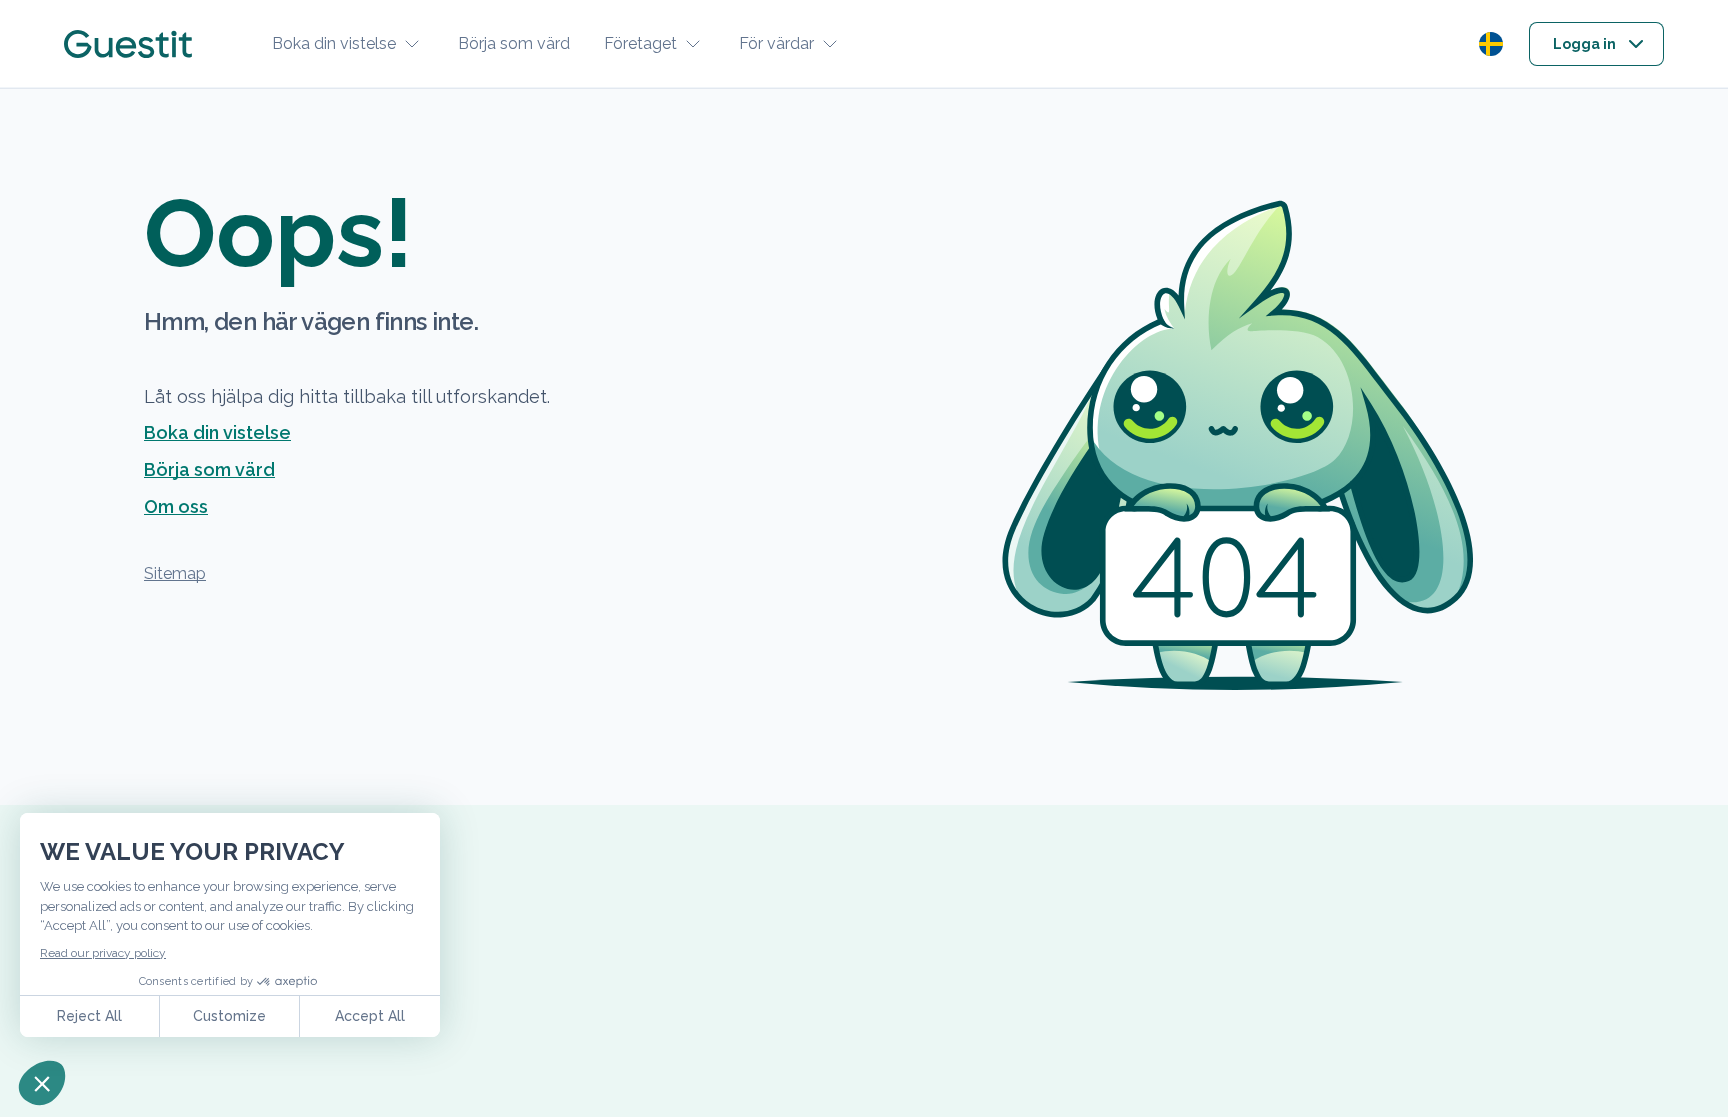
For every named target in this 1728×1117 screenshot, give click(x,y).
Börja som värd (514, 43)
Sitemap (175, 573)
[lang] (1491, 44)
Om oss (176, 506)
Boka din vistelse (334, 43)
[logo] (128, 44)
